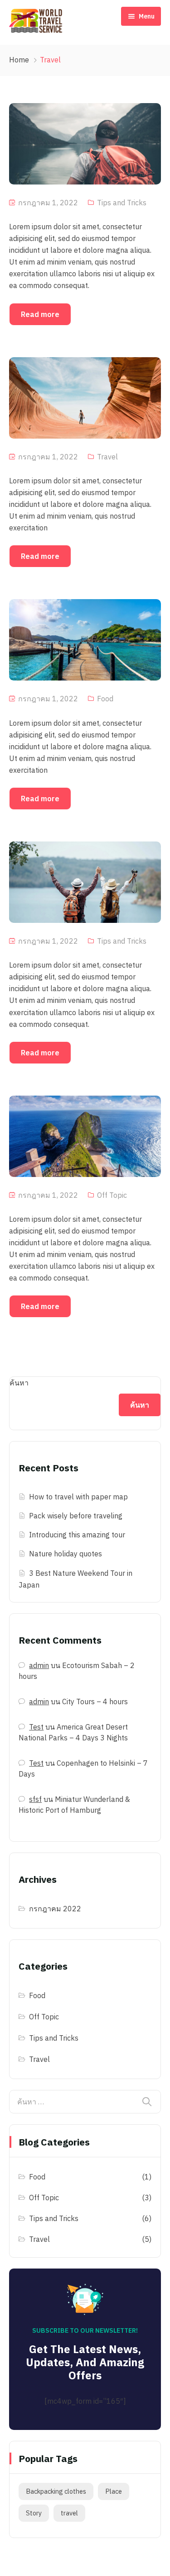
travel (69, 2513)
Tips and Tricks (122, 203)
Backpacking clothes (56, 2491)
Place (114, 2491)
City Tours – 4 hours (95, 1702)
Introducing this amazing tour (77, 1535)
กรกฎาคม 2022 (55, 1909)
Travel (107, 457)
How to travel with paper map (78, 1497)
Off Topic (112, 1195)
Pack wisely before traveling (76, 1516)
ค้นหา (19, 1383)
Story (34, 2513)
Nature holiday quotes (66, 1554)
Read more (40, 314)
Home (19, 60)
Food (105, 699)
